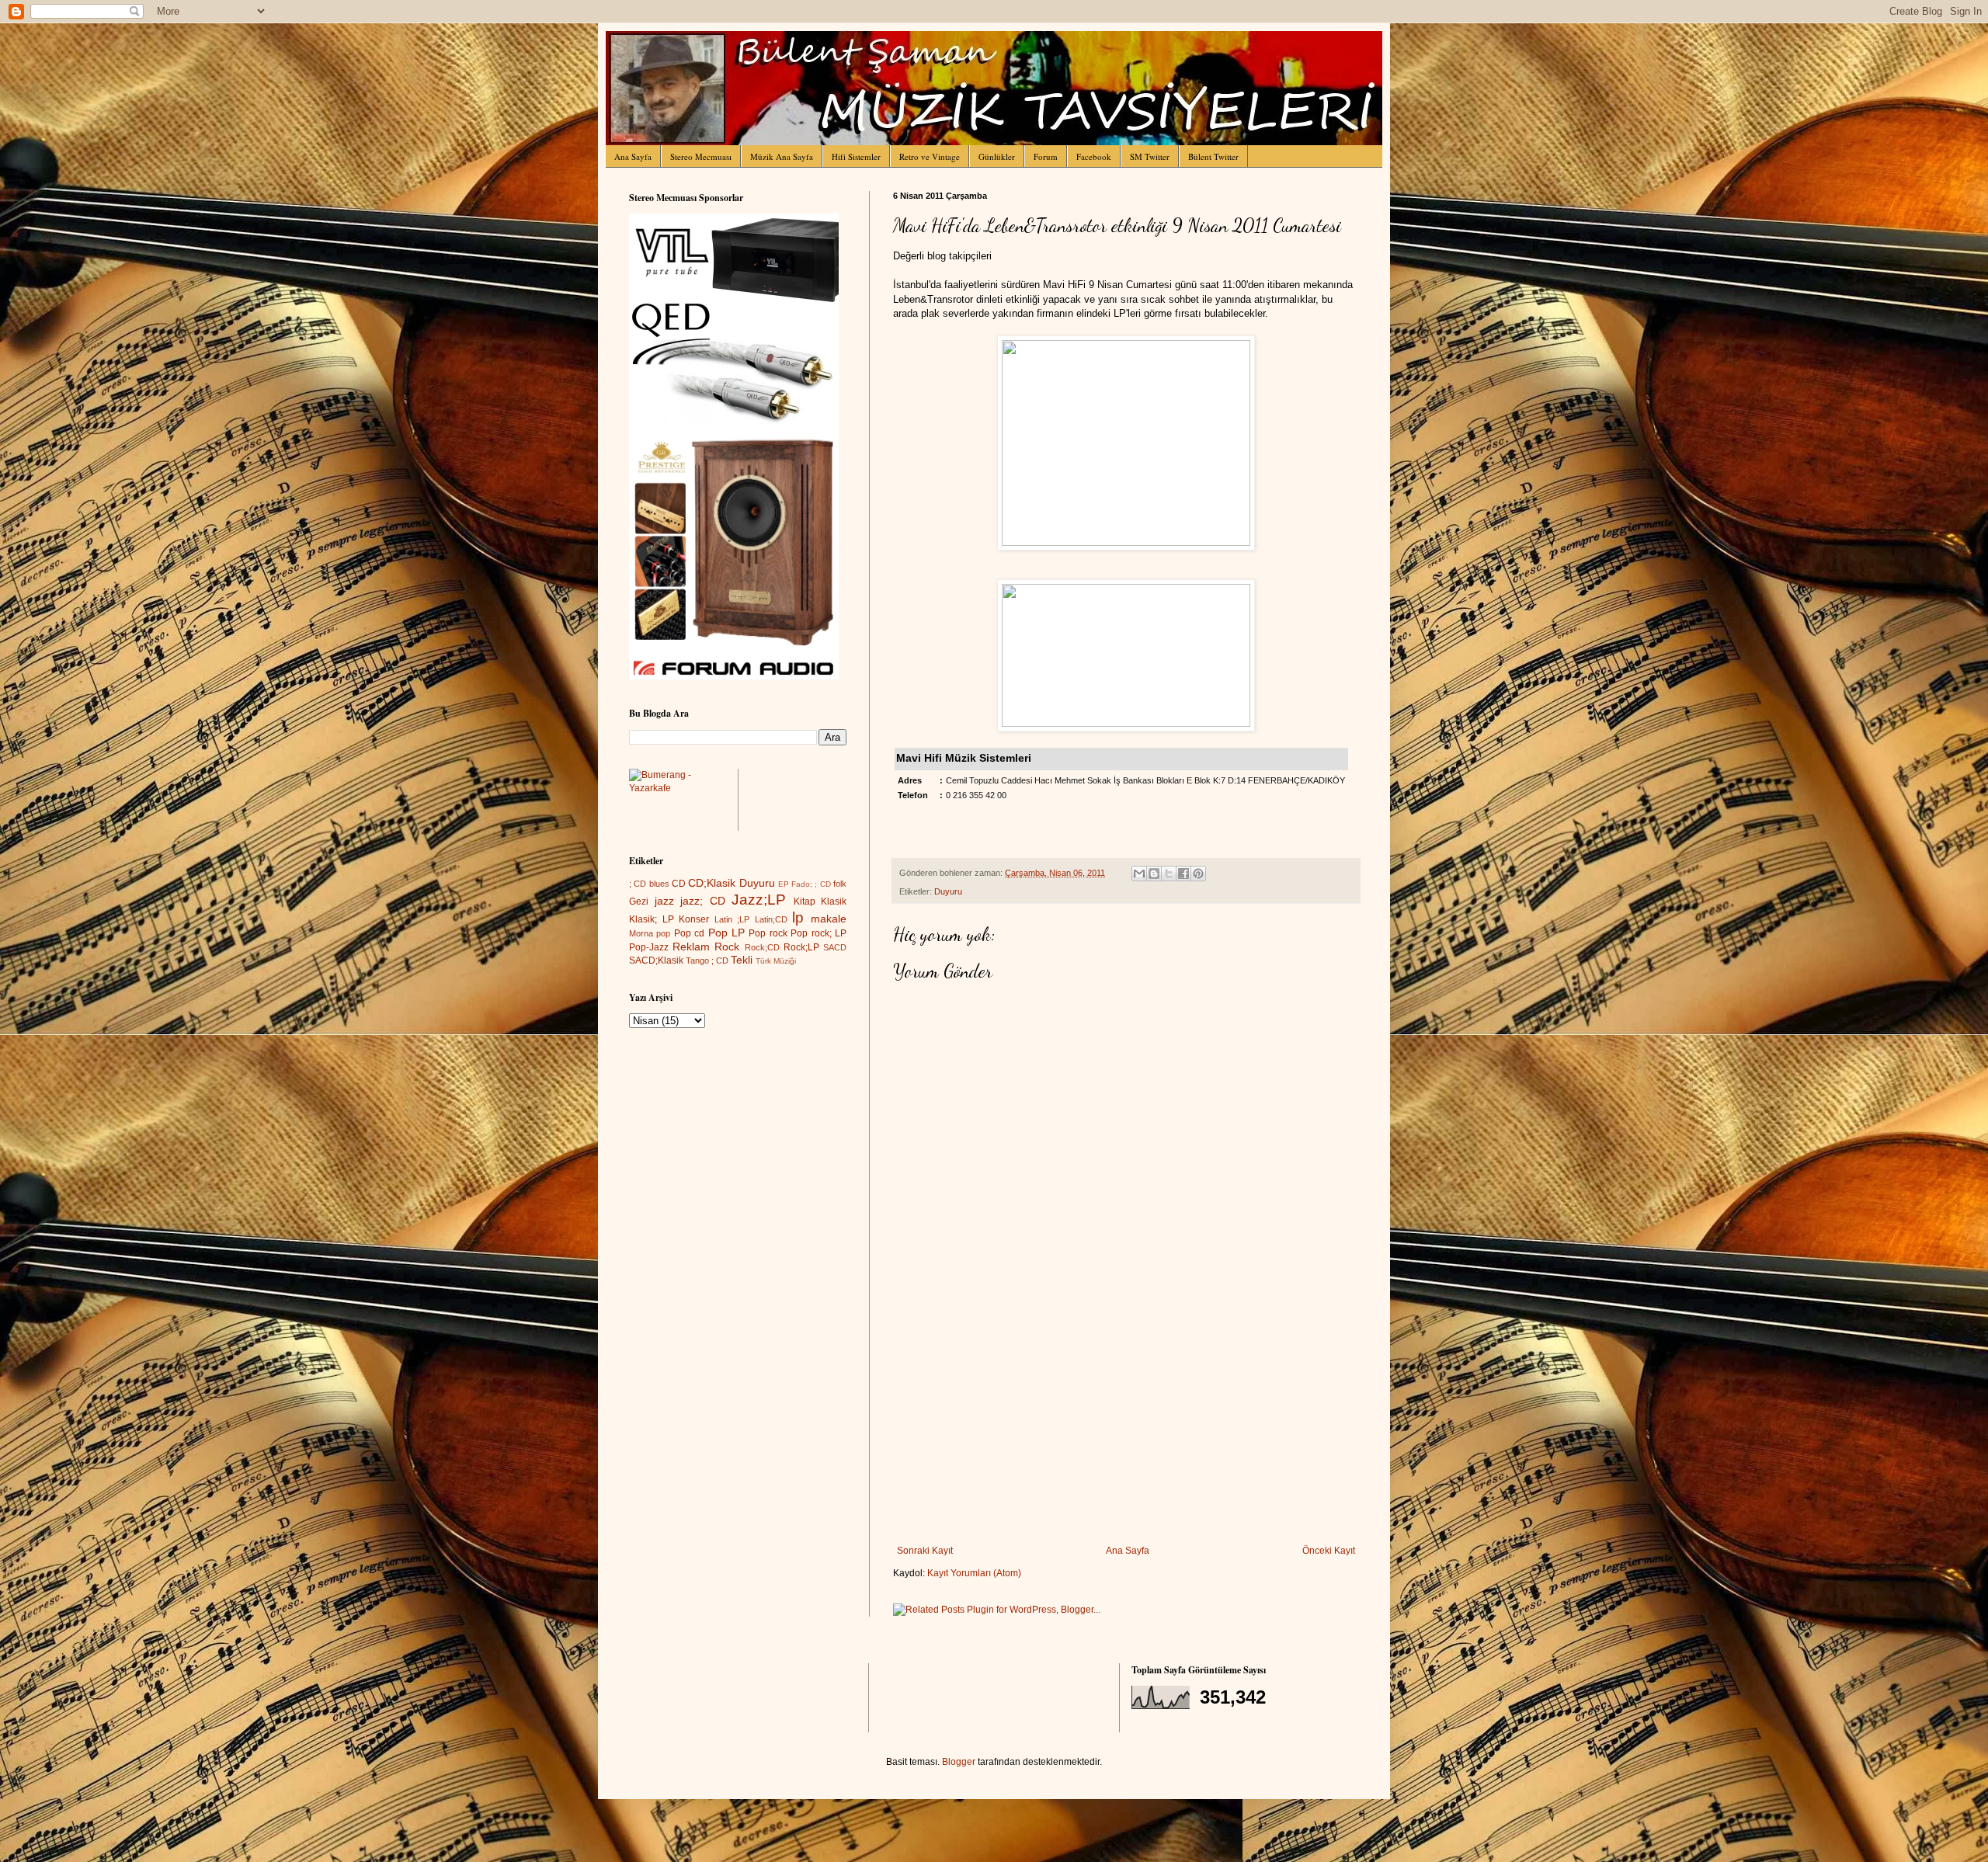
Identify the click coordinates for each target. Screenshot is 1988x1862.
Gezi (639, 901)
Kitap (805, 901)
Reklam (691, 947)
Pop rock (768, 933)
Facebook (1094, 156)
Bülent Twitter (1213, 156)
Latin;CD (771, 919)
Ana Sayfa (633, 156)
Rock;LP (801, 947)
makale (829, 919)
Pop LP (726, 933)
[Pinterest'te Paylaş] (1198, 874)
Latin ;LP (732, 919)
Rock (727, 947)
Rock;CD (762, 947)
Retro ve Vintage (930, 156)
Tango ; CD (707, 961)
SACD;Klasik (656, 961)
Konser (694, 919)
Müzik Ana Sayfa (782, 156)
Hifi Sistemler (856, 156)
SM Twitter (1150, 156)
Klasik (834, 901)
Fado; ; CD (811, 884)
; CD (638, 884)
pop (663, 933)
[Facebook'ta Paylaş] (1183, 874)
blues (659, 884)
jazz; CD (703, 901)
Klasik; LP (652, 919)
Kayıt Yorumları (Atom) (974, 1573)
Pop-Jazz (649, 947)
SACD (835, 947)
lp (798, 917)
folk (840, 884)
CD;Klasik (712, 883)
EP (784, 884)
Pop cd (689, 933)
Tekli (742, 960)
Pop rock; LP (818, 933)
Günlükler (997, 156)
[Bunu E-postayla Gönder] (1139, 874)
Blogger (959, 1762)
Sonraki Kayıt (925, 1551)
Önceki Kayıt (1329, 1551)
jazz (664, 901)
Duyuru (948, 891)
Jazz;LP (759, 900)
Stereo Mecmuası (701, 156)
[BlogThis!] (1154, 874)
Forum (1046, 156)
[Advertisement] (1126, 1429)
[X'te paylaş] (1169, 874)
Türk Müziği (776, 961)
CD (679, 884)
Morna (641, 933)
